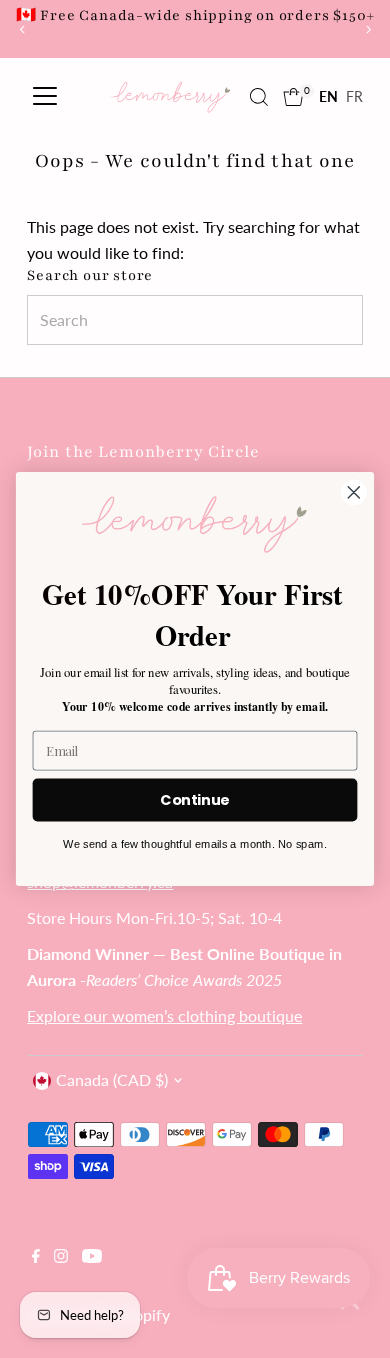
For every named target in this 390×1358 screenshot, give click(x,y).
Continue (194, 800)
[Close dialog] (354, 492)
